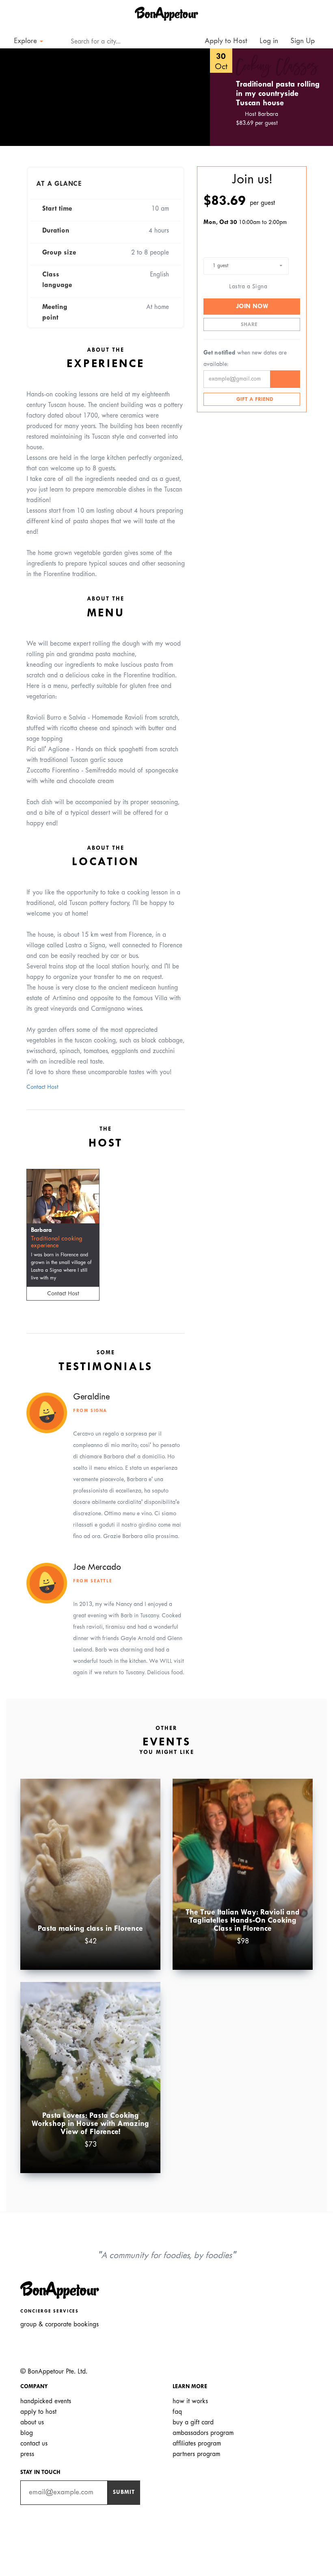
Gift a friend (254, 400)
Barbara (41, 1230)
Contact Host (42, 1087)
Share (250, 325)
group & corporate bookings (59, 2325)
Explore (26, 41)
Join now (252, 307)
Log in (269, 41)
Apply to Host (225, 41)
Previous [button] (18, 97)
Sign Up (303, 41)
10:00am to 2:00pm (245, 223)
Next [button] (192, 97)
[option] (105, 97)
